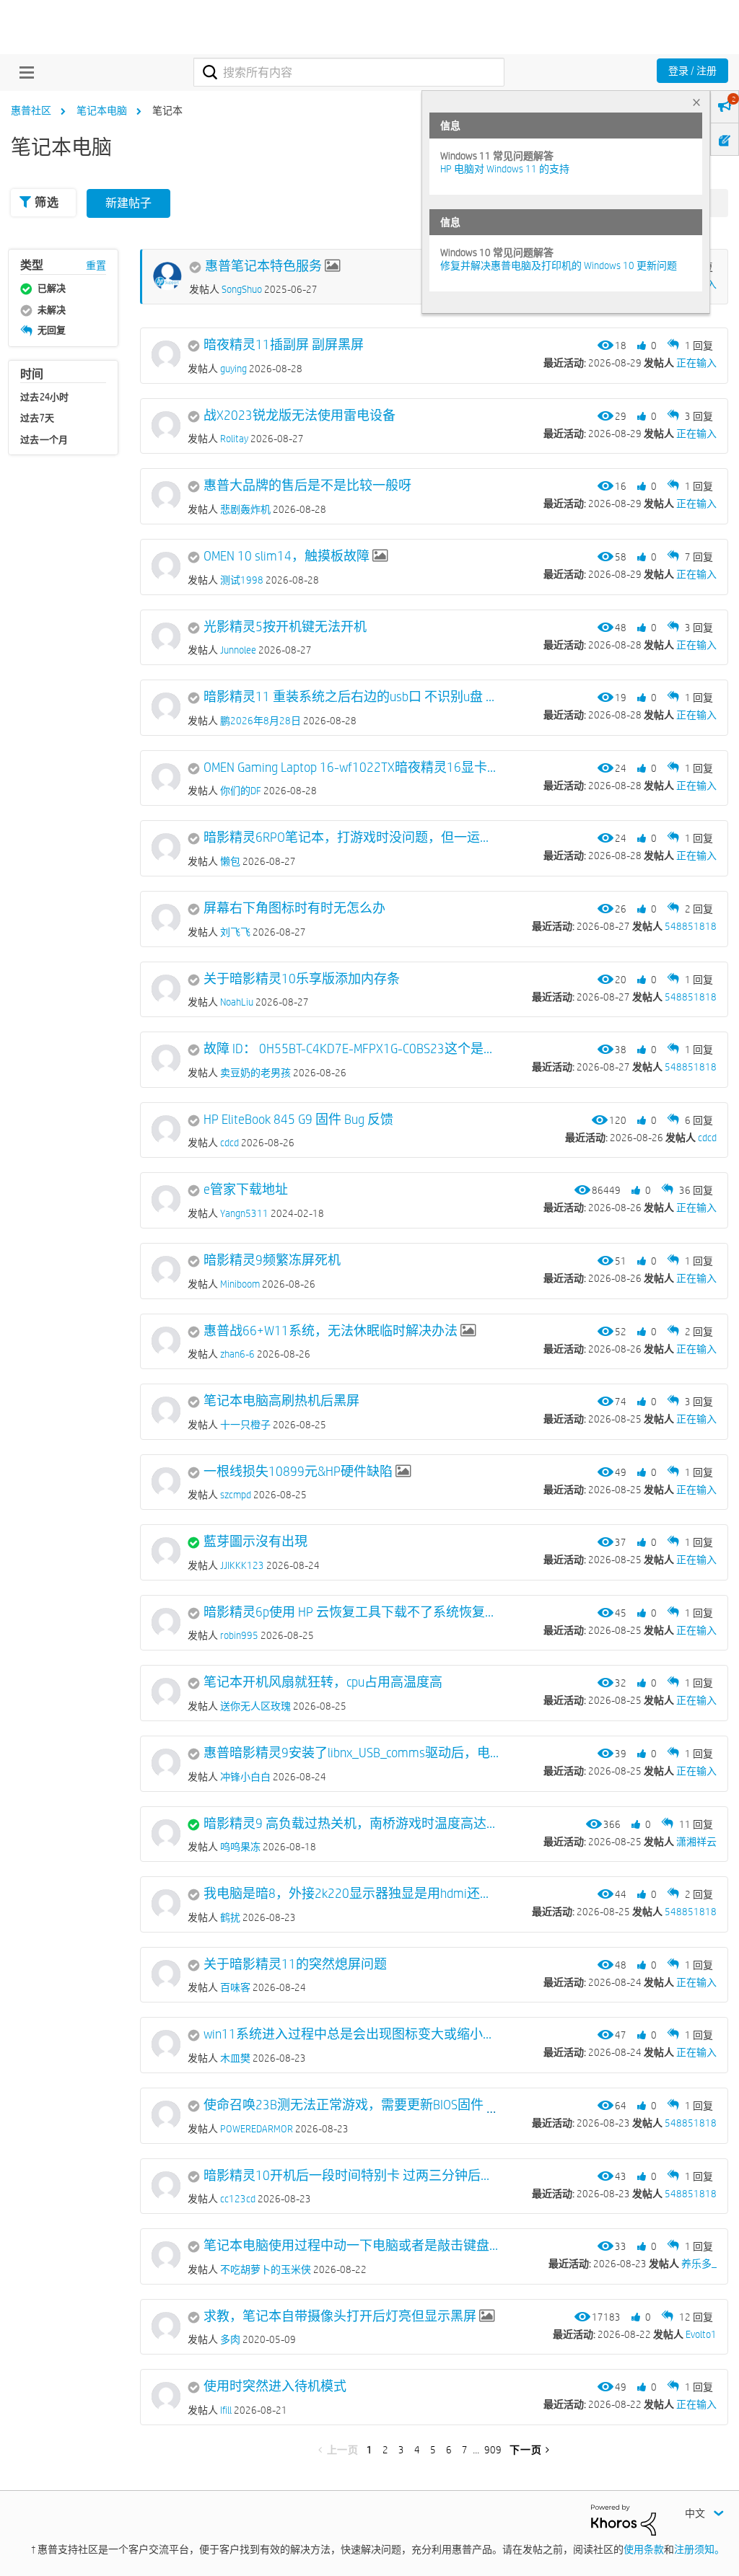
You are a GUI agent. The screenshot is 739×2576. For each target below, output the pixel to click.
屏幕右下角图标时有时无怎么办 (294, 908)
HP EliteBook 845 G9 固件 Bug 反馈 (298, 1120)
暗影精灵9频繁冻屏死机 (272, 1260)
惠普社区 (31, 110)
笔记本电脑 (102, 110)
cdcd (707, 1138)
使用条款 (644, 2549)
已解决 (52, 288)
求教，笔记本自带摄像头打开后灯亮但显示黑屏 (340, 2316)
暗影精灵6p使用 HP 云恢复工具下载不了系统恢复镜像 (353, 1612)
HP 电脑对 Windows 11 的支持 (505, 169)
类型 (32, 265)
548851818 (691, 926)
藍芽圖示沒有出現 (255, 1542)
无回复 (52, 330)
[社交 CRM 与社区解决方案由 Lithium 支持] (624, 2519)
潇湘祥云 (696, 1842)
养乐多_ (699, 2264)
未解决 (52, 309)
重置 (96, 265)
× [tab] (696, 102)
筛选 (47, 202)
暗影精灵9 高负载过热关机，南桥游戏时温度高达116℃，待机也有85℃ (353, 1824)
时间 (32, 374)
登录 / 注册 (692, 71)
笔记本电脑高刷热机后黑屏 (281, 1401)
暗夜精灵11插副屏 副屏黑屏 (284, 345)
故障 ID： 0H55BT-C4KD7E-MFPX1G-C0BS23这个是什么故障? (353, 1049)
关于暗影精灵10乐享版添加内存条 (302, 979)
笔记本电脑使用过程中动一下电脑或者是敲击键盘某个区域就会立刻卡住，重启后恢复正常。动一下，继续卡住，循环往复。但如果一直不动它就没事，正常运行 (353, 2246)
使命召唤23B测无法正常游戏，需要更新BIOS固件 (344, 2105)
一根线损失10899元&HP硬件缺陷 (298, 1472)
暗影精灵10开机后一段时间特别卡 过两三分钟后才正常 (353, 2176)
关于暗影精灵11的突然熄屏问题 (295, 1964)
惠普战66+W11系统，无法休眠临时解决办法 (331, 1331)
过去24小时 (45, 397)
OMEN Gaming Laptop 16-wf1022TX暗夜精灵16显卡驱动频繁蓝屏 (353, 768)
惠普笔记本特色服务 (263, 266)
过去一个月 (44, 439)
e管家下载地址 (246, 1190)
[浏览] (23, 72)
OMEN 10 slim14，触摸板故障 (287, 556)
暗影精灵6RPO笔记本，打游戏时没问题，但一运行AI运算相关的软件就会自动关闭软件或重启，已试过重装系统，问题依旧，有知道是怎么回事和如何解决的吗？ (353, 838)
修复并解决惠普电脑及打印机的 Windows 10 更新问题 (559, 265)
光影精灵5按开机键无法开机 (285, 627)
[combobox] (349, 72)
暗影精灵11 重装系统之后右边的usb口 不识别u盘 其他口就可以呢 (353, 697)
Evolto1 (701, 2334)
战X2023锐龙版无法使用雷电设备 (299, 416)
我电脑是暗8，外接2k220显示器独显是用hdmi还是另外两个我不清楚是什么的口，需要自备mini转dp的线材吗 (353, 1894)
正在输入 (696, 363)
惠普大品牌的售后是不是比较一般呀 (307, 485)
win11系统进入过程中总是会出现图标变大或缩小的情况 (353, 2034)
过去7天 (37, 418)
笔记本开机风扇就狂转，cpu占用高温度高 (323, 1682)
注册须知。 (699, 2549)
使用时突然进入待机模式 (275, 2386)
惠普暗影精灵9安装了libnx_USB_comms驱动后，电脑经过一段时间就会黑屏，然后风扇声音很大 (353, 1753)
